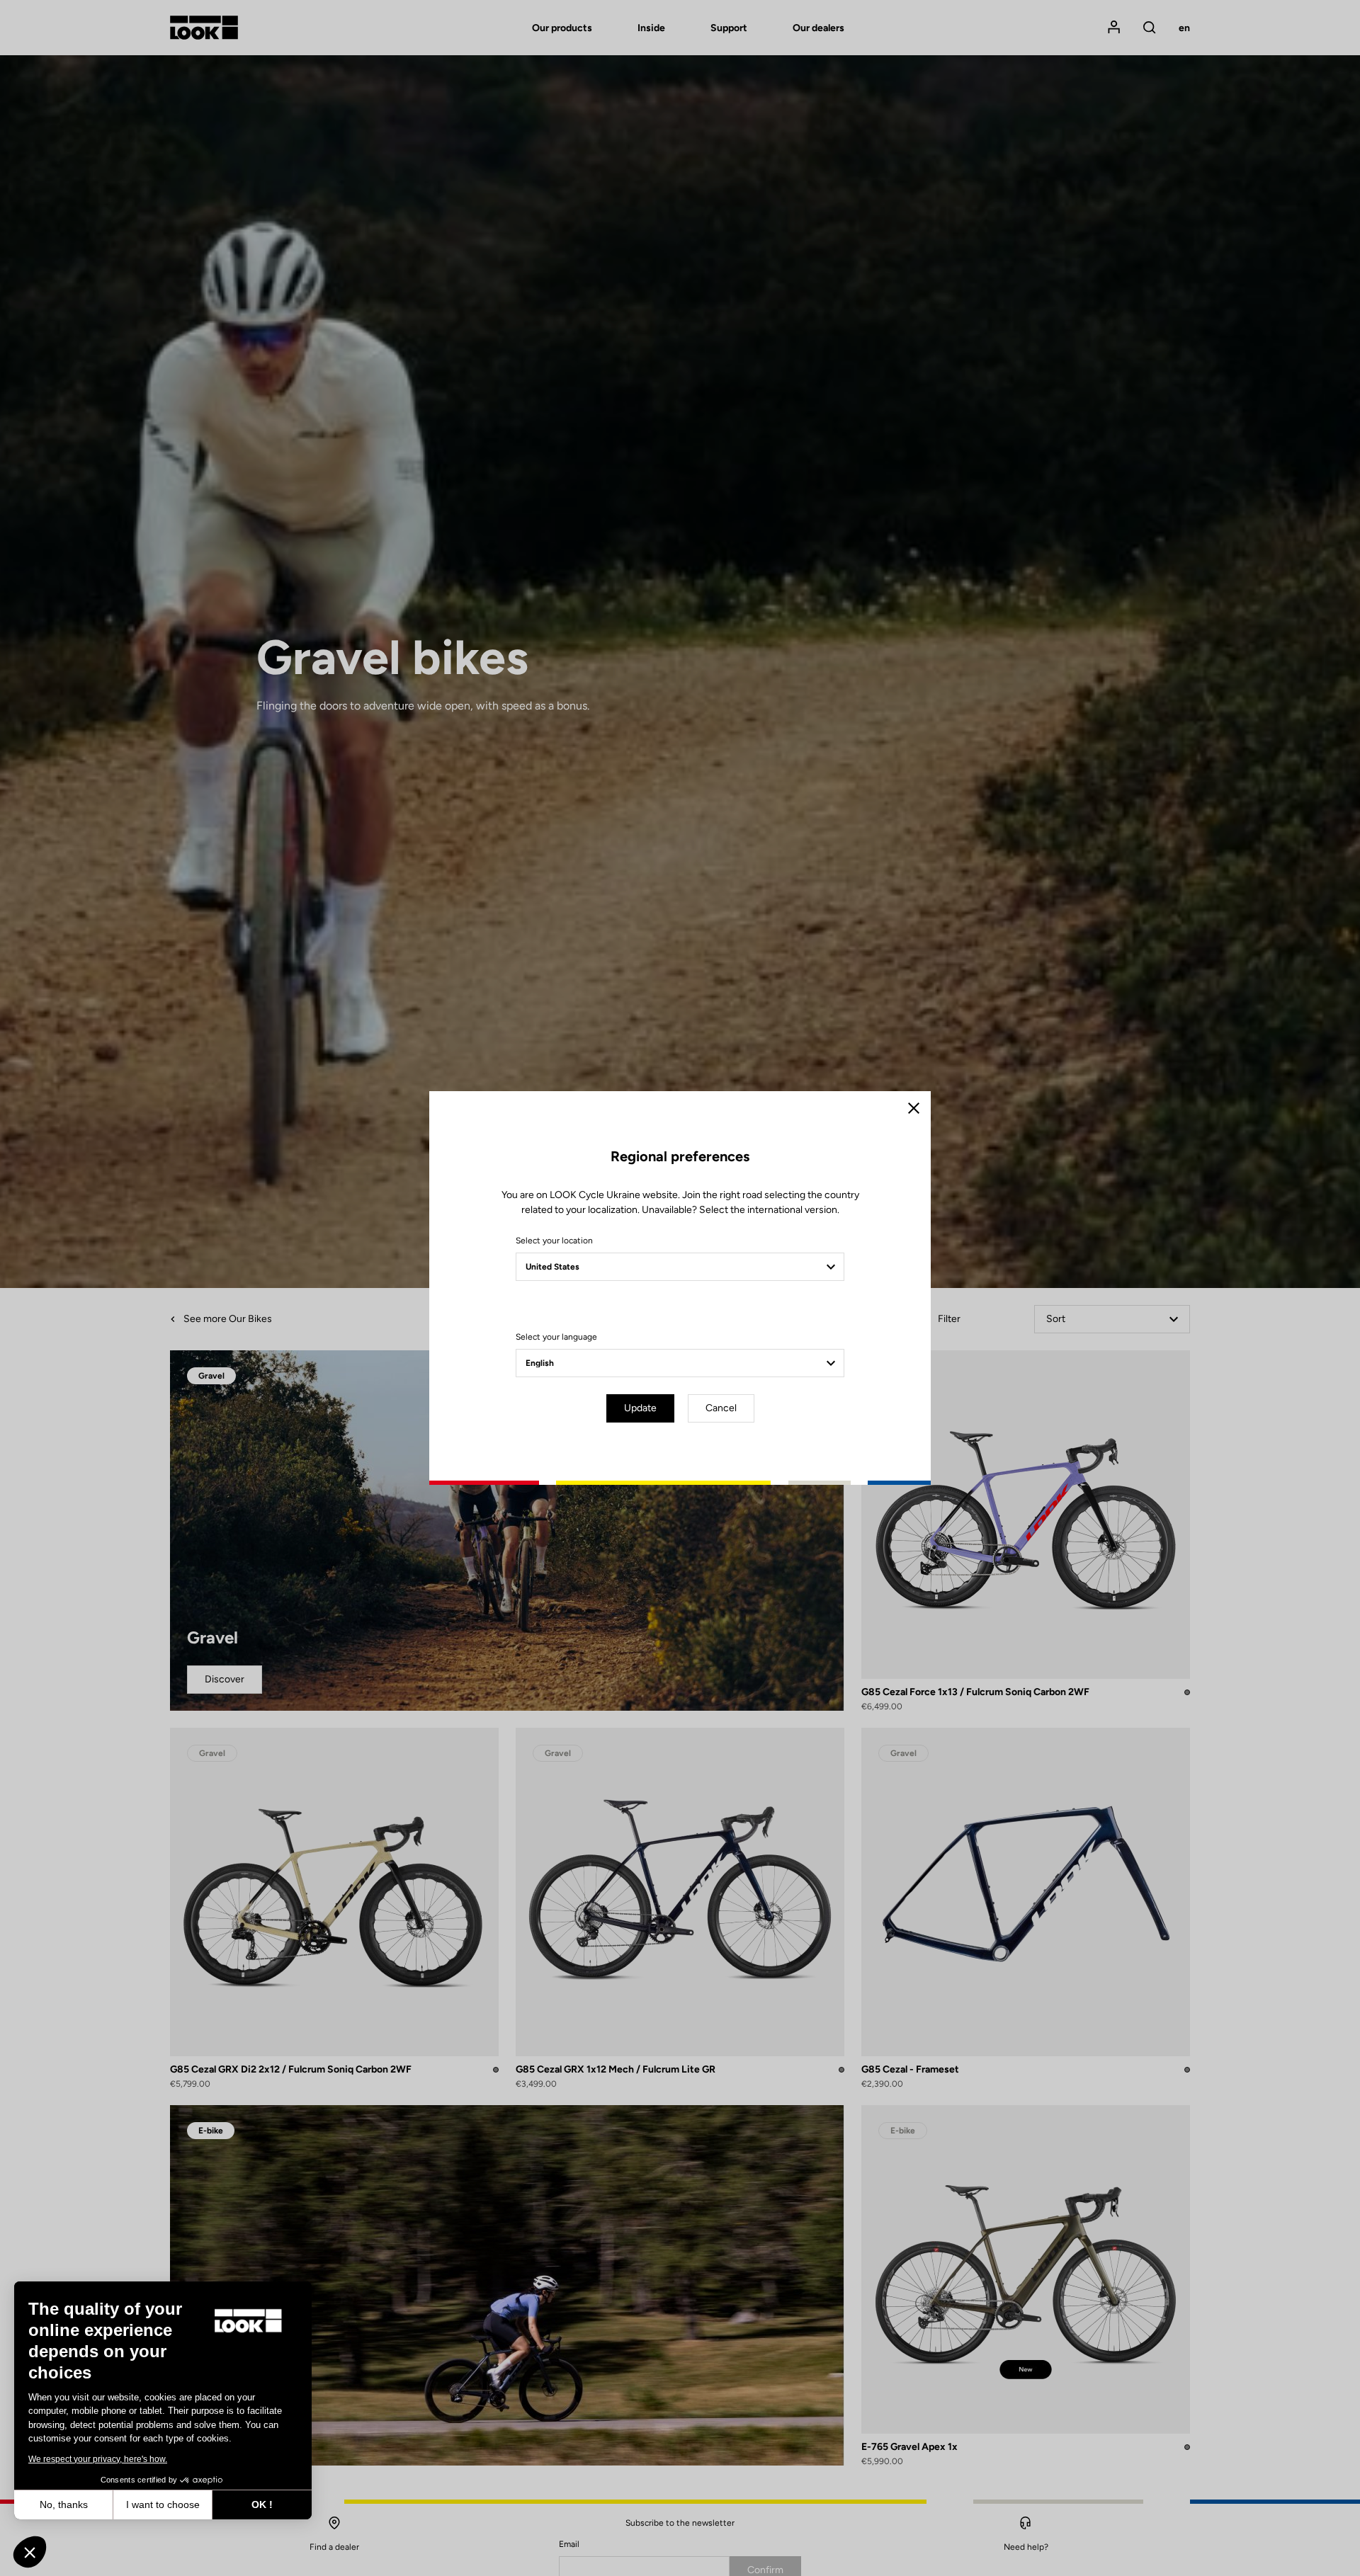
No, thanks (64, 2504)
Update (640, 1408)
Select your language (556, 1337)
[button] (30, 2552)
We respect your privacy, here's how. (98, 2459)
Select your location (554, 1241)
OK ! (262, 2504)
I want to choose (163, 2504)
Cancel (721, 1408)
